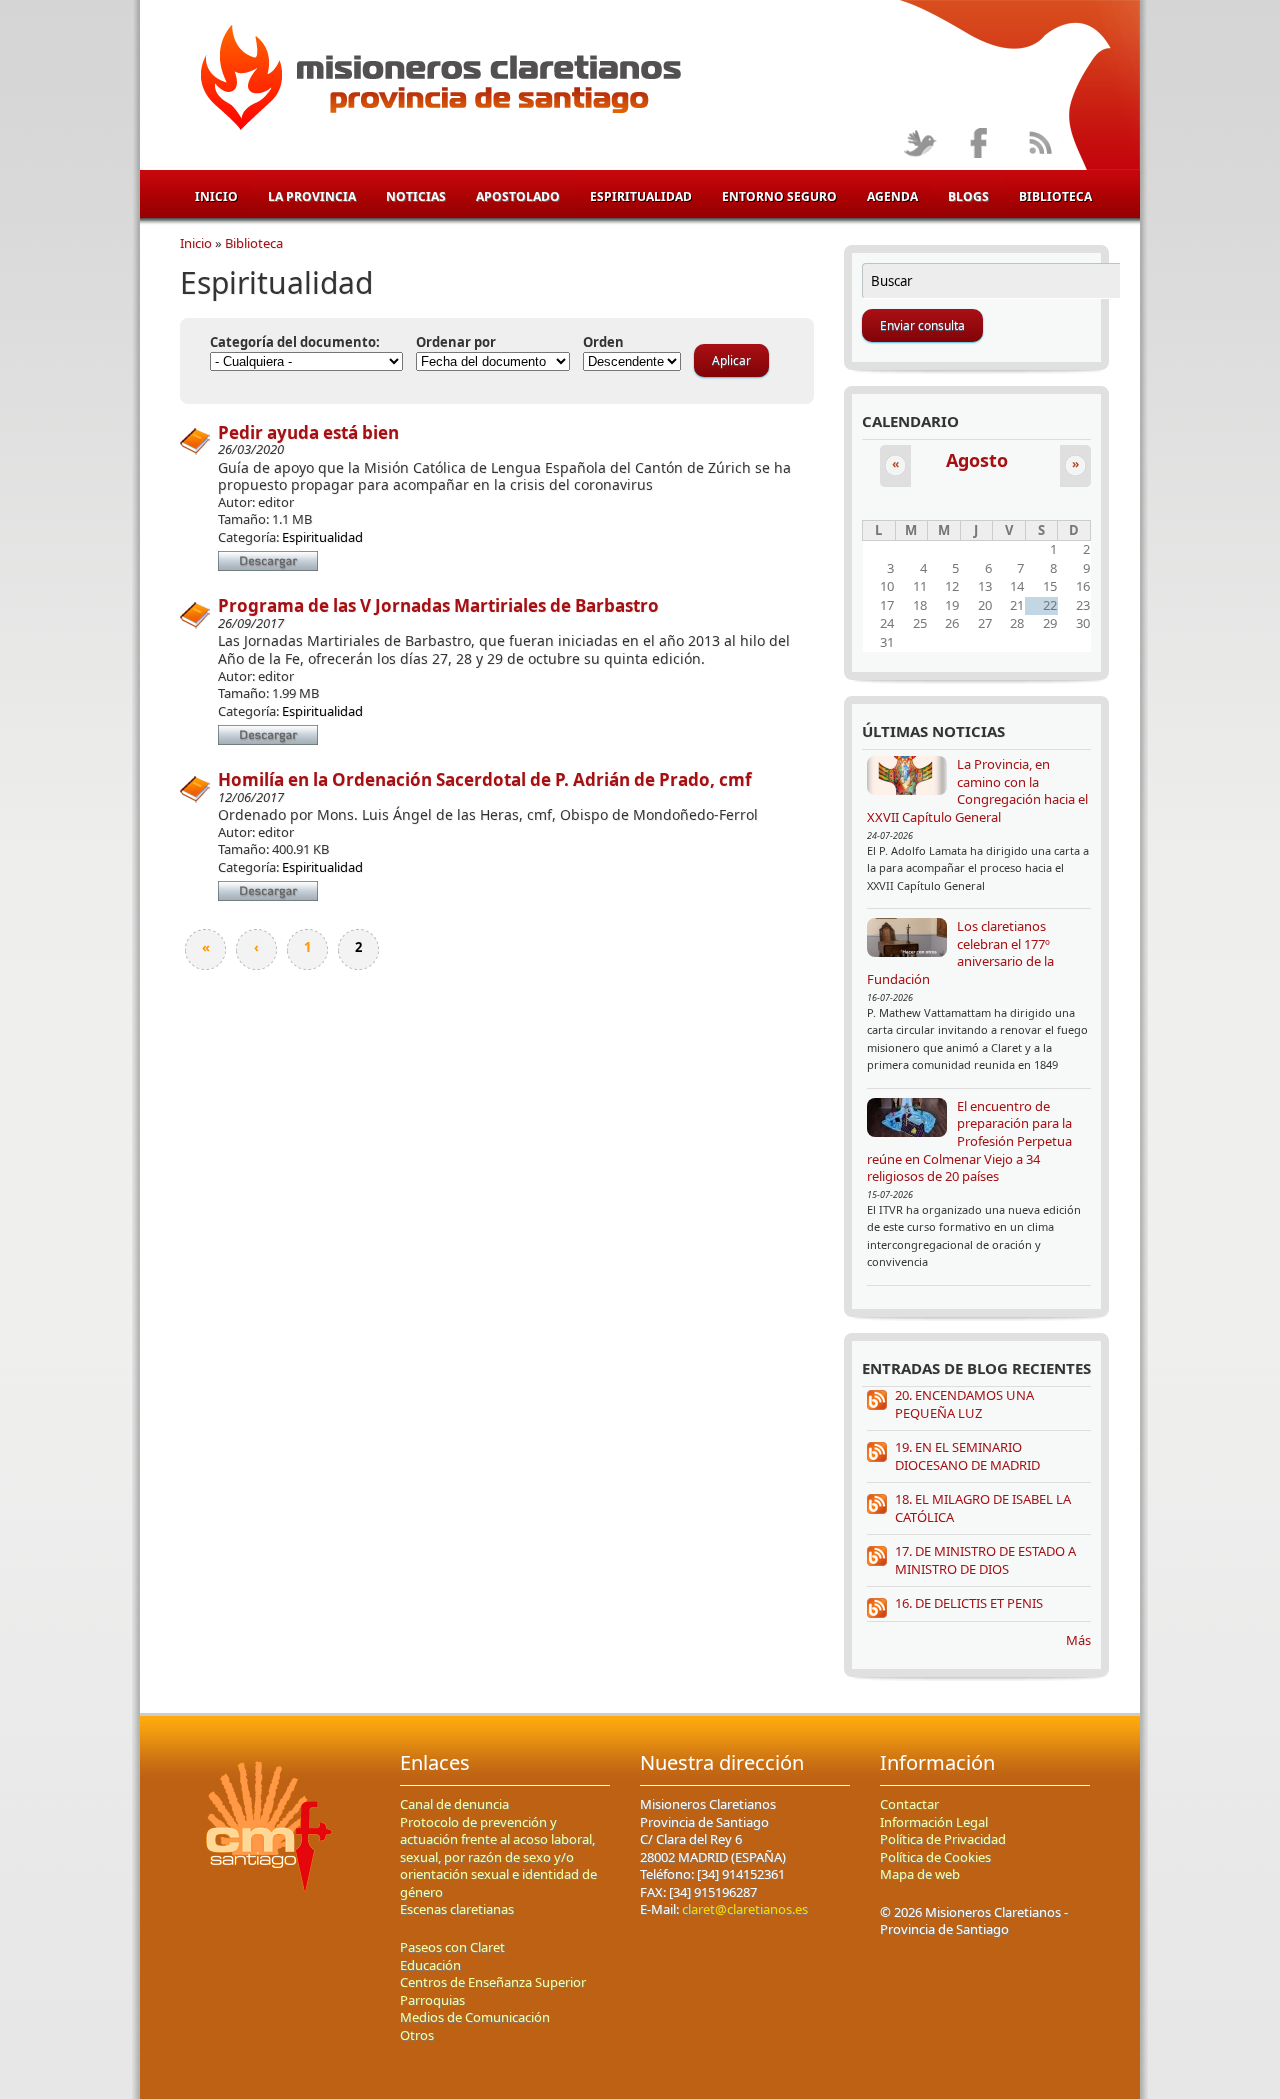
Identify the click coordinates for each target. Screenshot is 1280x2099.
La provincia (312, 196)
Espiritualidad (641, 196)
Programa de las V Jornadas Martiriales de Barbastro (438, 605)
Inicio (216, 196)
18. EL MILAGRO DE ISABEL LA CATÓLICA (983, 1508)
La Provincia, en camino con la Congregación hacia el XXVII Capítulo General (977, 790)
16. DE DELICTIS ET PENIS (969, 1603)
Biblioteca (1055, 196)
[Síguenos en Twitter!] (919, 144)
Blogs (968, 196)
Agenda (892, 196)
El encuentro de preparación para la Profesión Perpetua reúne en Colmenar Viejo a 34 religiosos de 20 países (969, 1141)
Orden (603, 342)
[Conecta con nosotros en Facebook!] (979, 144)
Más (1078, 1640)
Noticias (416, 196)
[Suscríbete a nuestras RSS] (1039, 144)
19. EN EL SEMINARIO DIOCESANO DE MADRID (967, 1456)
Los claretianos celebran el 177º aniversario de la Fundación (960, 952)
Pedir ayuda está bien (308, 432)
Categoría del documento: (295, 342)
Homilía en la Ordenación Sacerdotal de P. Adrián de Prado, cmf (485, 779)
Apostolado (518, 196)
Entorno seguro (779, 196)
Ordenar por (456, 342)
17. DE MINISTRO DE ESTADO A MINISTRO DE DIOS (985, 1560)
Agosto (977, 460)
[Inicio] (437, 81)
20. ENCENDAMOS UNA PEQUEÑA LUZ (964, 1404)
